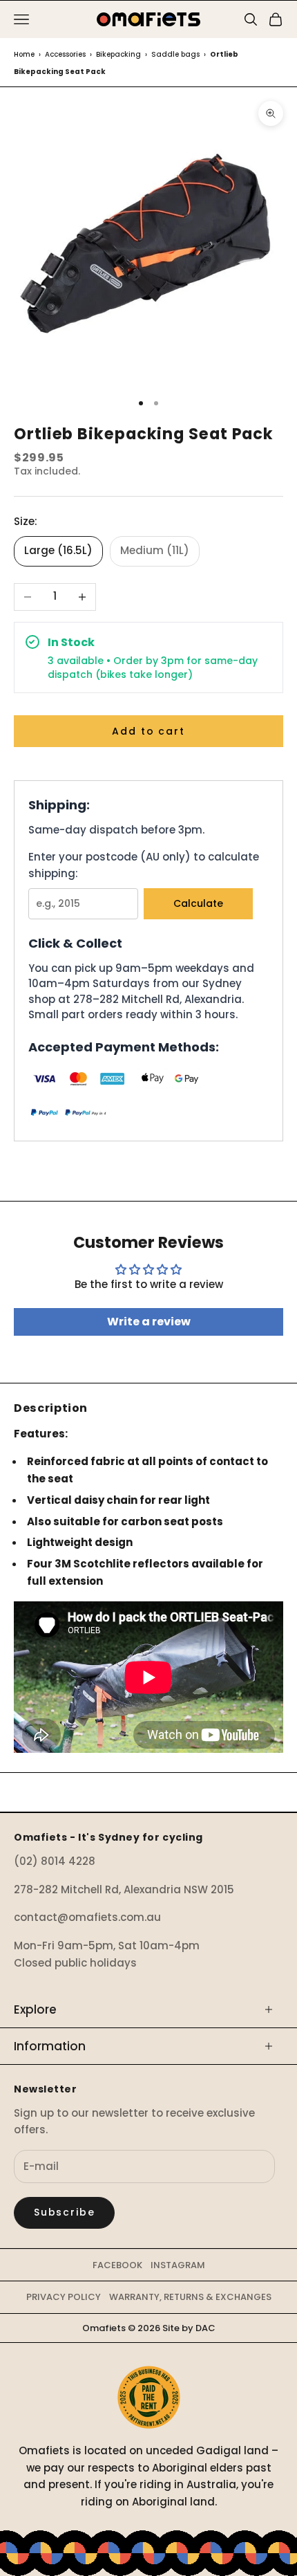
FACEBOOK (117, 2265)
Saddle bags (175, 54)
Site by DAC (189, 2328)
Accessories (65, 54)
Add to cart (148, 731)
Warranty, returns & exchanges (190, 2297)
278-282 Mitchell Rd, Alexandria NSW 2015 (124, 1889)
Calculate (198, 903)
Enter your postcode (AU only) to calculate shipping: (144, 865)
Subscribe (64, 2212)
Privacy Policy (64, 2297)
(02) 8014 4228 (55, 1861)
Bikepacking (118, 54)
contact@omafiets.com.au (87, 1917)
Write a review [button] (149, 1322)
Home (24, 54)
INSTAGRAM (178, 2265)
